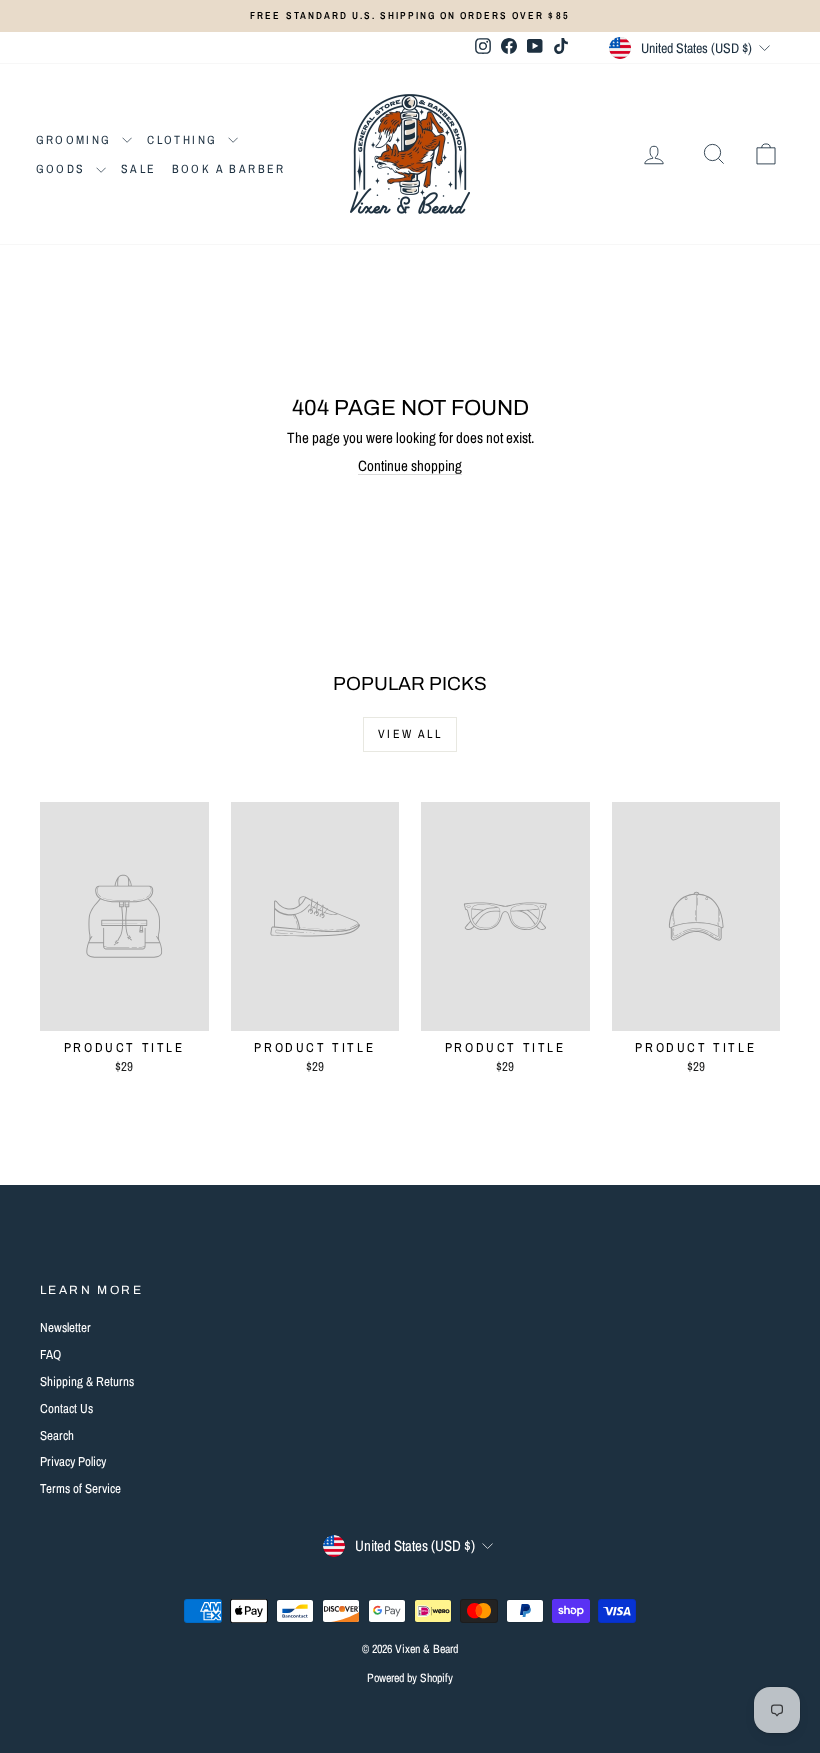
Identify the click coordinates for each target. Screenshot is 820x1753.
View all (410, 734)
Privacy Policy (73, 1461)
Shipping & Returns (87, 1381)
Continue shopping (410, 465)
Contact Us (66, 1408)
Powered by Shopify (410, 1678)
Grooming (77, 140)
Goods (63, 169)
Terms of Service (80, 1488)
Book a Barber (229, 169)
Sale (139, 169)
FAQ (50, 1354)
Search (57, 1435)
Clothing (185, 140)
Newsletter (65, 1327)
